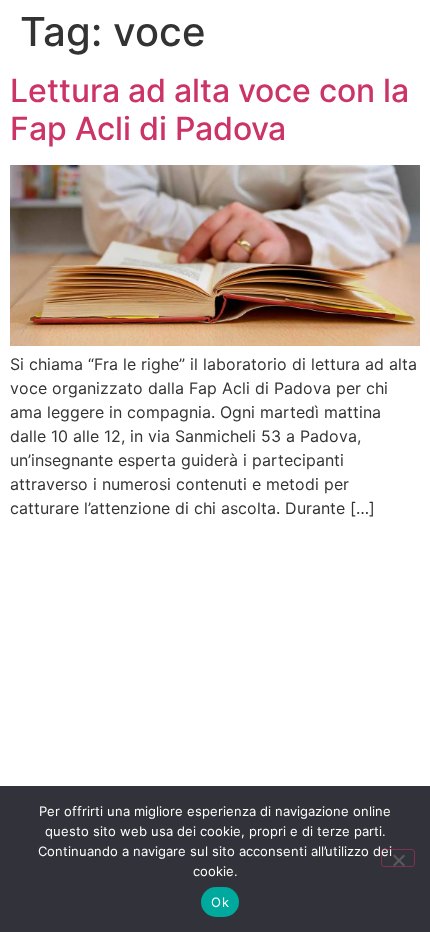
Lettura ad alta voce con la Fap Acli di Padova (209, 109)
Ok (220, 902)
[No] (398, 858)
